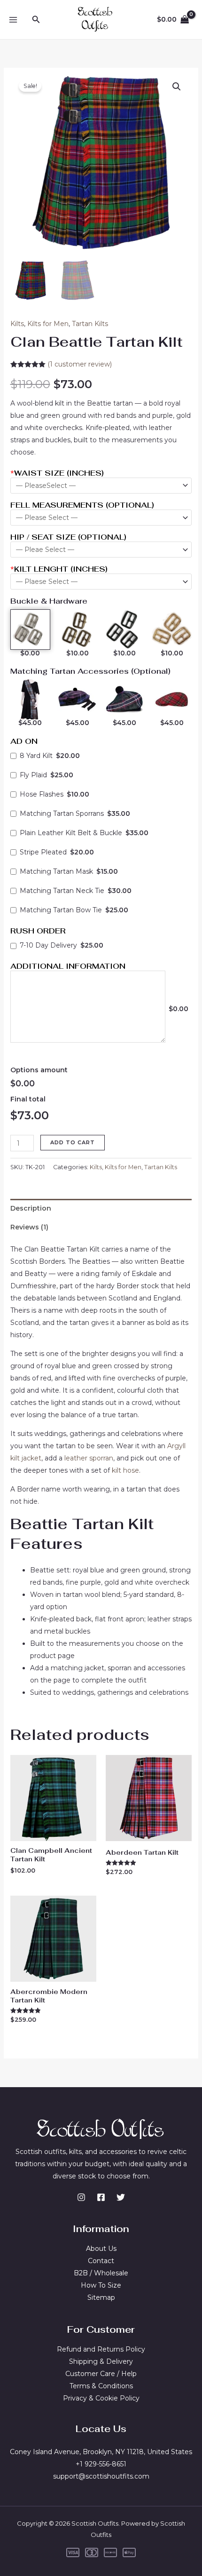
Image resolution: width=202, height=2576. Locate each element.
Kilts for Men (48, 324)
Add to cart (73, 1142)
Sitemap (101, 2297)
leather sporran (89, 1458)
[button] (36, 20)
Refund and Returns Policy (101, 2349)
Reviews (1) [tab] (29, 1227)
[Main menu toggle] (13, 20)
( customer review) (80, 364)
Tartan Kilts (90, 324)
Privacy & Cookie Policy (101, 2398)
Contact (101, 2261)
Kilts (17, 324)
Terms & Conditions (101, 2386)
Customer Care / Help (101, 2374)
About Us (101, 2249)
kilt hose (125, 1470)
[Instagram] (81, 2197)
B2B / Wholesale (101, 2273)
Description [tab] (31, 1208)
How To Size (101, 2285)
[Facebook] (101, 2197)
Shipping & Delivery (101, 2361)
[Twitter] (121, 2197)
